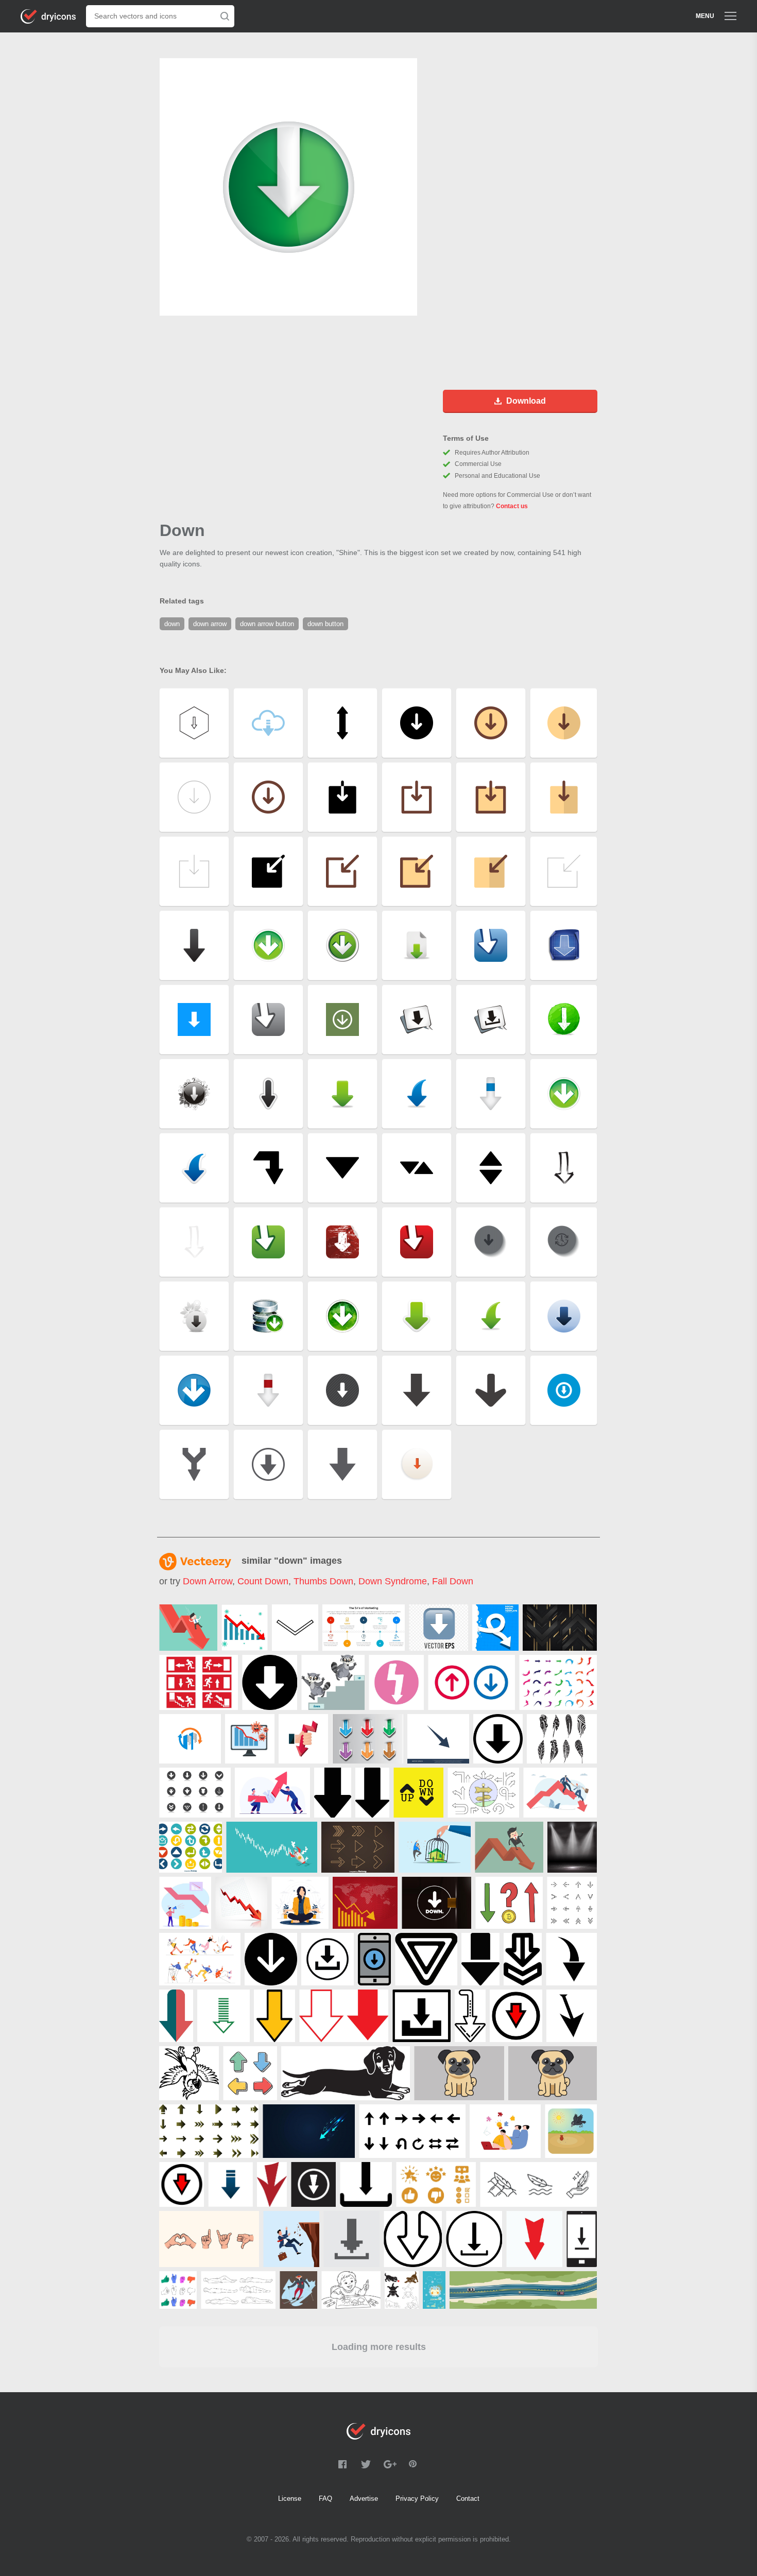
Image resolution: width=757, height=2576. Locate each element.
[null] (364, 1628)
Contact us (512, 506)
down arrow (208, 1581)
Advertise (364, 2499)
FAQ (325, 2499)
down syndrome (393, 1581)
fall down (453, 1581)
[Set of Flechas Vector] (558, 1682)
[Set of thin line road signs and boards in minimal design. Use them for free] (483, 1793)
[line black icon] (295, 1628)
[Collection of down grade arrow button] (195, 1793)
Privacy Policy (417, 2499)
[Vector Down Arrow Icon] (270, 1682)
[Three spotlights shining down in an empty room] (572, 1847)
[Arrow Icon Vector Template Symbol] (438, 1739)
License (290, 2499)
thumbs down (323, 1581)
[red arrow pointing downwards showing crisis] (241, 1903)
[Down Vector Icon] (498, 1739)
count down (263, 1581)
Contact (468, 2499)
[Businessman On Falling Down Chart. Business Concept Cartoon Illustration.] (509, 1847)
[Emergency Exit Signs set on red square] (199, 1682)
